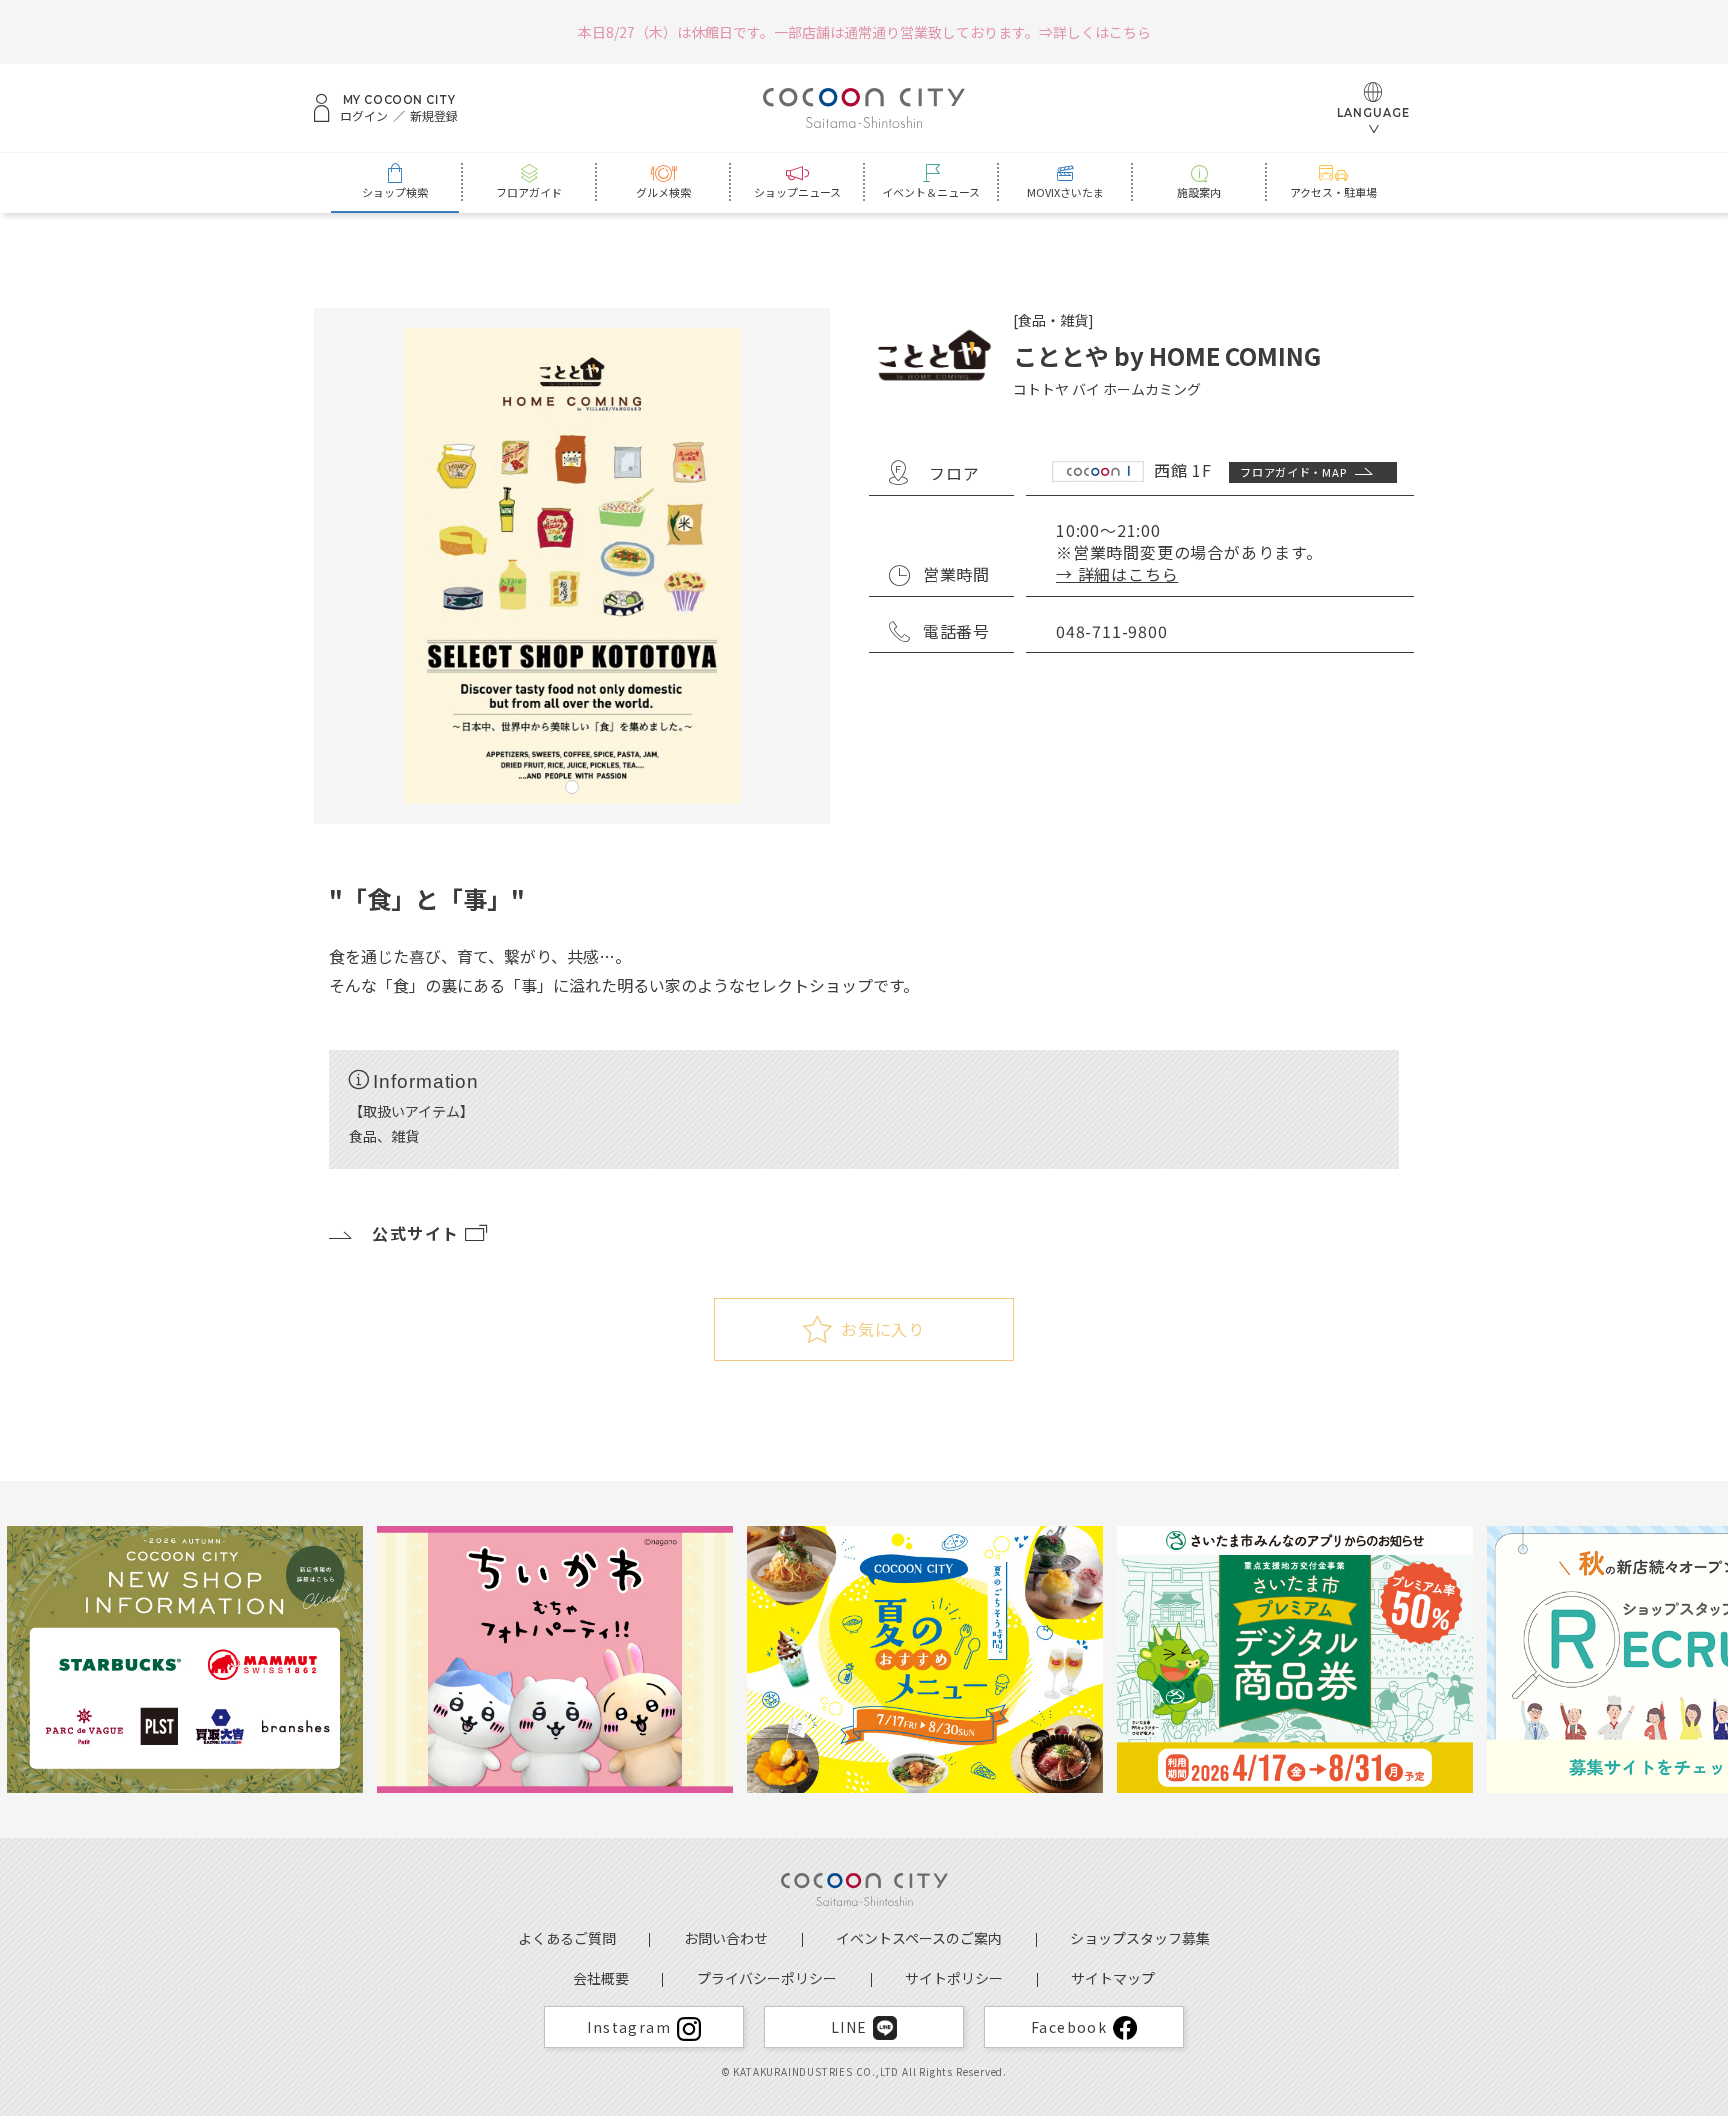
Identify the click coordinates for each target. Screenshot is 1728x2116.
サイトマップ (1113, 1978)
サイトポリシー (954, 1978)
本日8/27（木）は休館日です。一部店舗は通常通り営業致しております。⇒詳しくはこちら (864, 32)
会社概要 (601, 1978)
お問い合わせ (726, 1938)
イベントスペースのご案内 (919, 1938)
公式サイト (416, 1233)
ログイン (364, 116)
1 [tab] (572, 787)
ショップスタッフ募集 (1140, 1938)
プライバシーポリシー (767, 1978)
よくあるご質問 (567, 1938)
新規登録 (434, 116)
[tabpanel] (572, 566)
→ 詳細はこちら (1117, 574)
